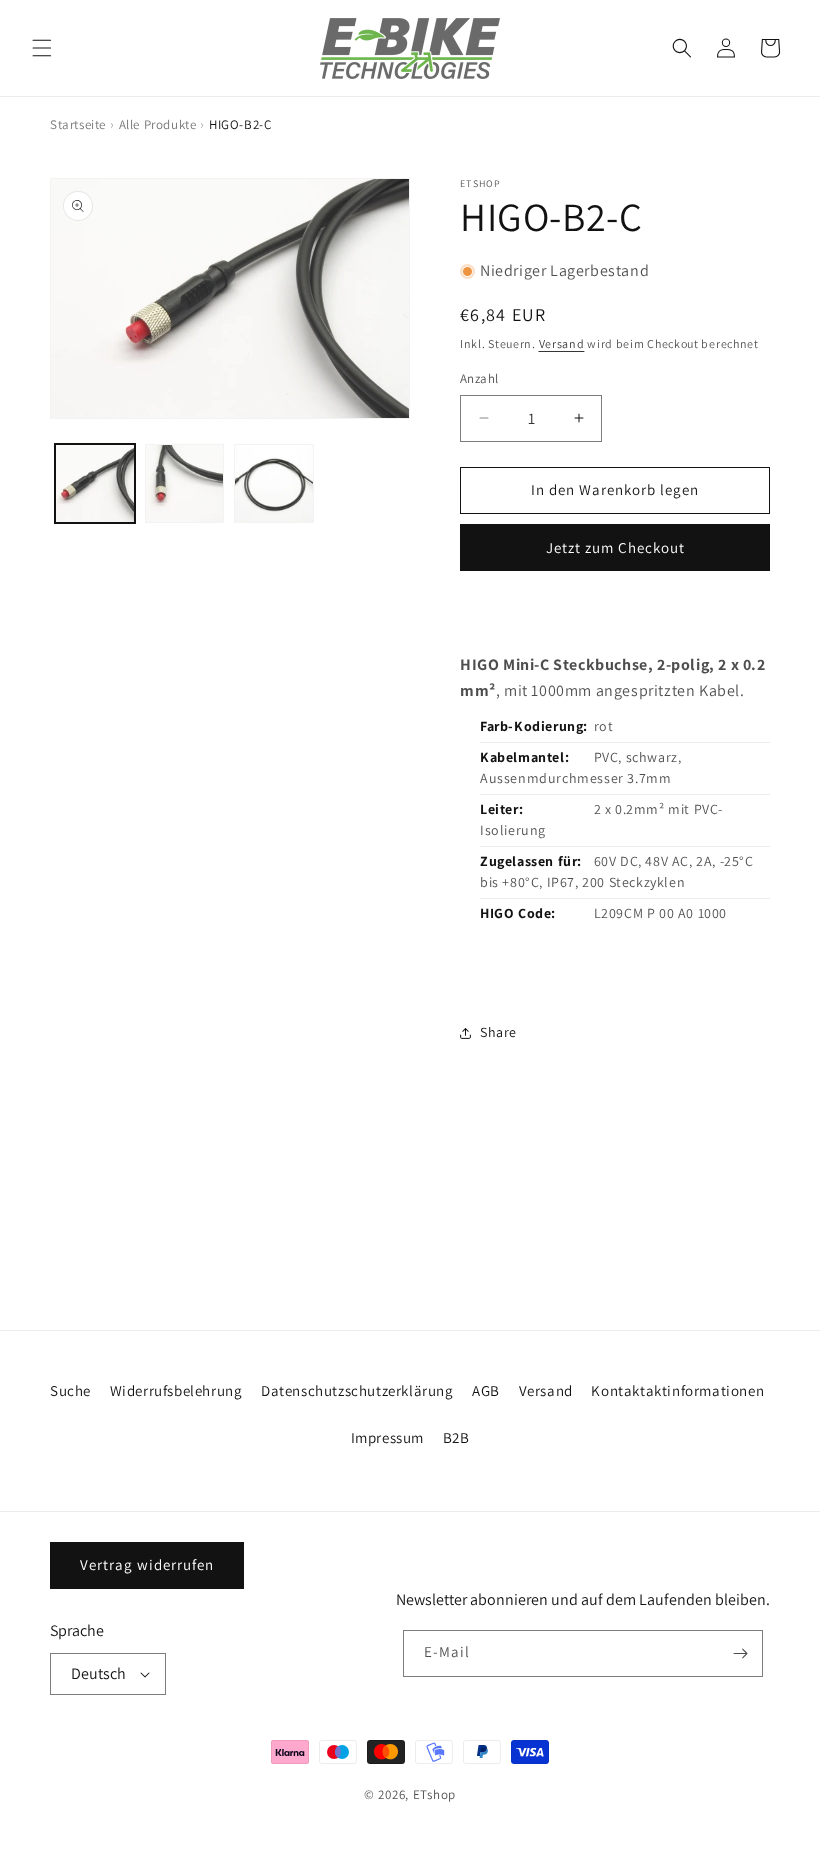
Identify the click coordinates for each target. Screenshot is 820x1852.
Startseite (78, 124)
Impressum (387, 1437)
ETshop (434, 1794)
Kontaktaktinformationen (677, 1390)
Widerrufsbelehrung (176, 1390)
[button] (42, 48)
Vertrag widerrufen (147, 1564)
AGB (486, 1390)
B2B (456, 1437)
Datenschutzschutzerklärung (357, 1390)
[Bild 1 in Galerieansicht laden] (95, 484)
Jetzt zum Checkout (615, 547)
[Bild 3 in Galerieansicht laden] (274, 484)
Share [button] (498, 1032)
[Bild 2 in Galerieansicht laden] (185, 484)
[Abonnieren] (740, 1653)
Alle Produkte (158, 124)
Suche (70, 1390)
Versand (562, 343)
